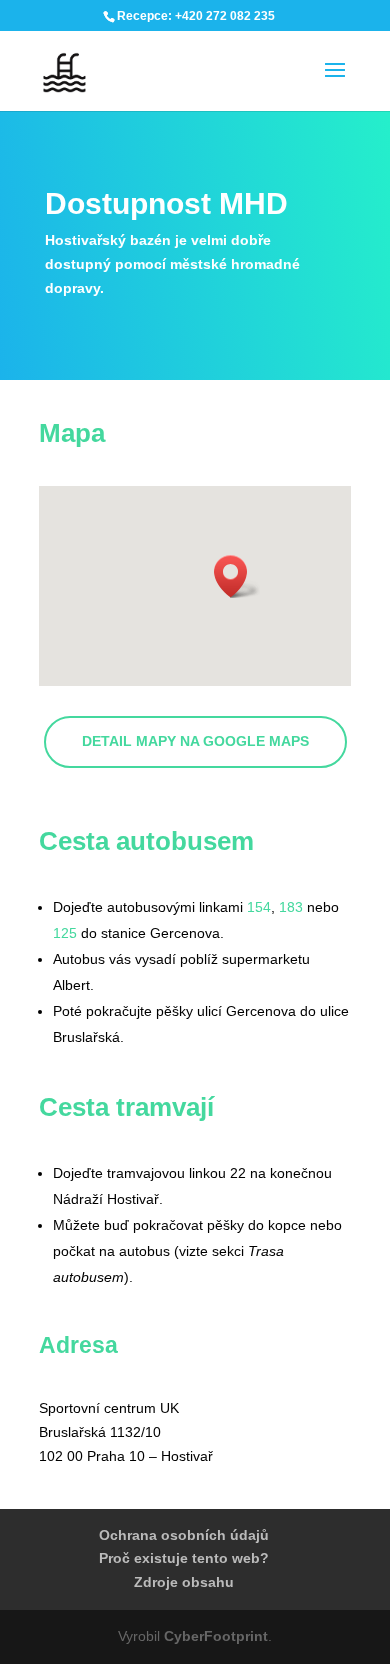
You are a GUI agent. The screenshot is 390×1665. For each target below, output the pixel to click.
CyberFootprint (216, 1636)
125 (65, 933)
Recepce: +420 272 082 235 (196, 16)
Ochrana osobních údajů (184, 1535)
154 (259, 907)
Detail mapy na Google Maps (195, 741)
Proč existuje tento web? (184, 1558)
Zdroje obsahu (184, 1582)
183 (291, 907)
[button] (237, 576)
